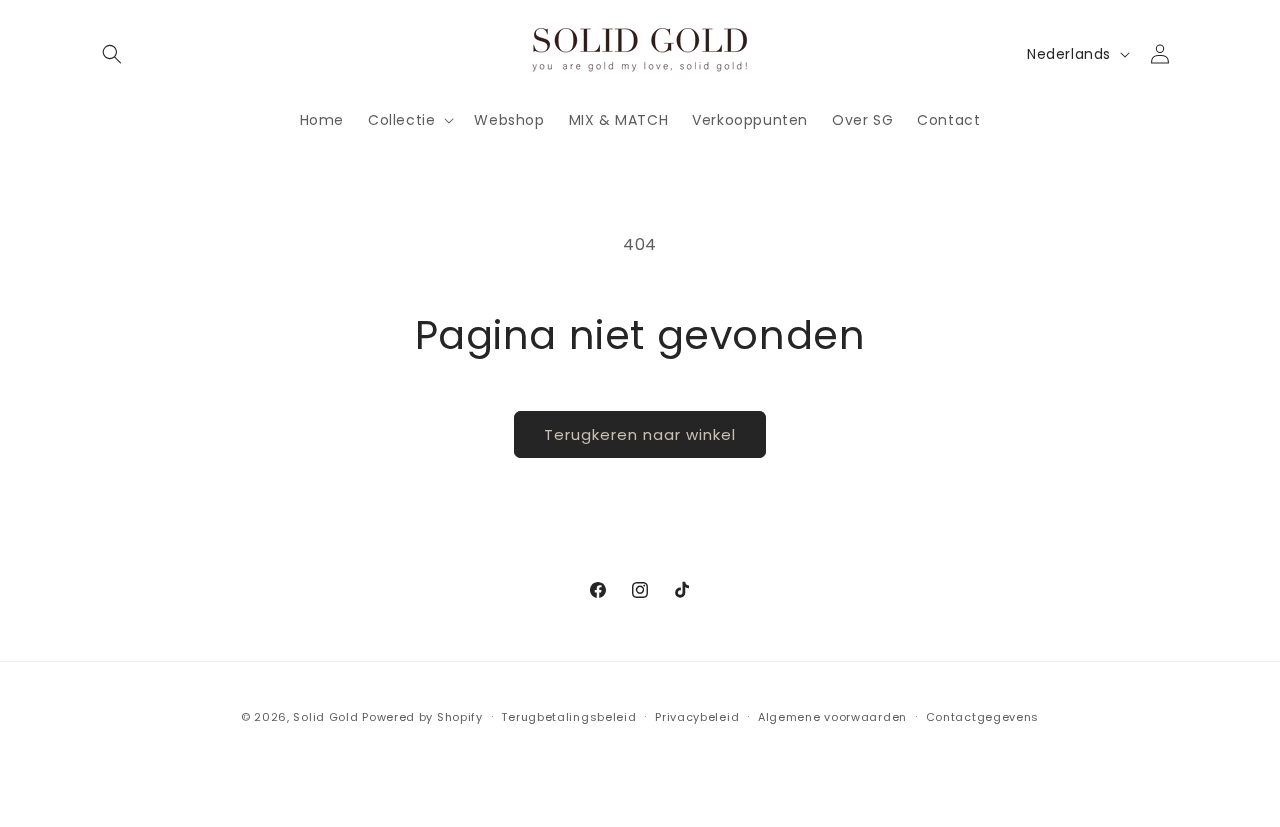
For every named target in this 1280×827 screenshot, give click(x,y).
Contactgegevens (983, 716)
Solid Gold (325, 717)
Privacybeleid (697, 716)
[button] (112, 54)
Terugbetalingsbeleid (568, 716)
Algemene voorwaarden (832, 716)
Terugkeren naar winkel (640, 434)
